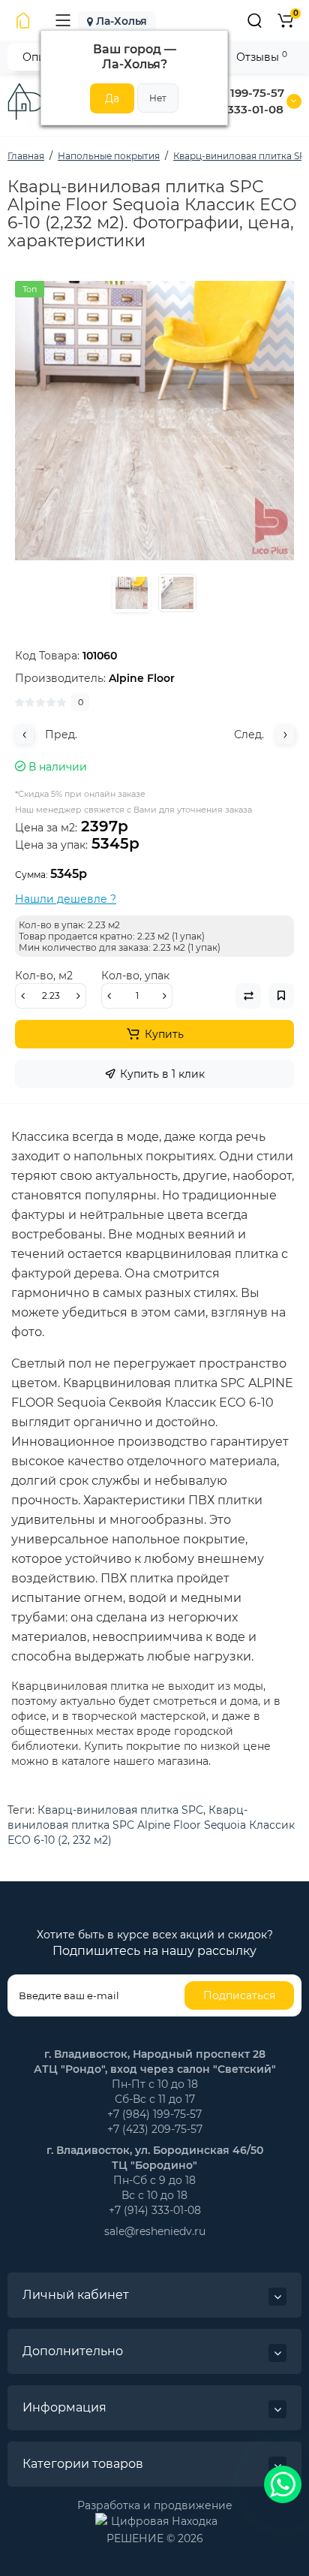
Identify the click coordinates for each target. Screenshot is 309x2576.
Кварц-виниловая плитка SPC (120, 1810)
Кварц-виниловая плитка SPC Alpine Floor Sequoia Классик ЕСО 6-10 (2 (151, 1825)
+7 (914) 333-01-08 (232, 109)
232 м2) (92, 1840)
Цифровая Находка (164, 2520)
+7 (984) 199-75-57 (233, 93)
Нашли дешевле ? (66, 899)
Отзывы (262, 57)
